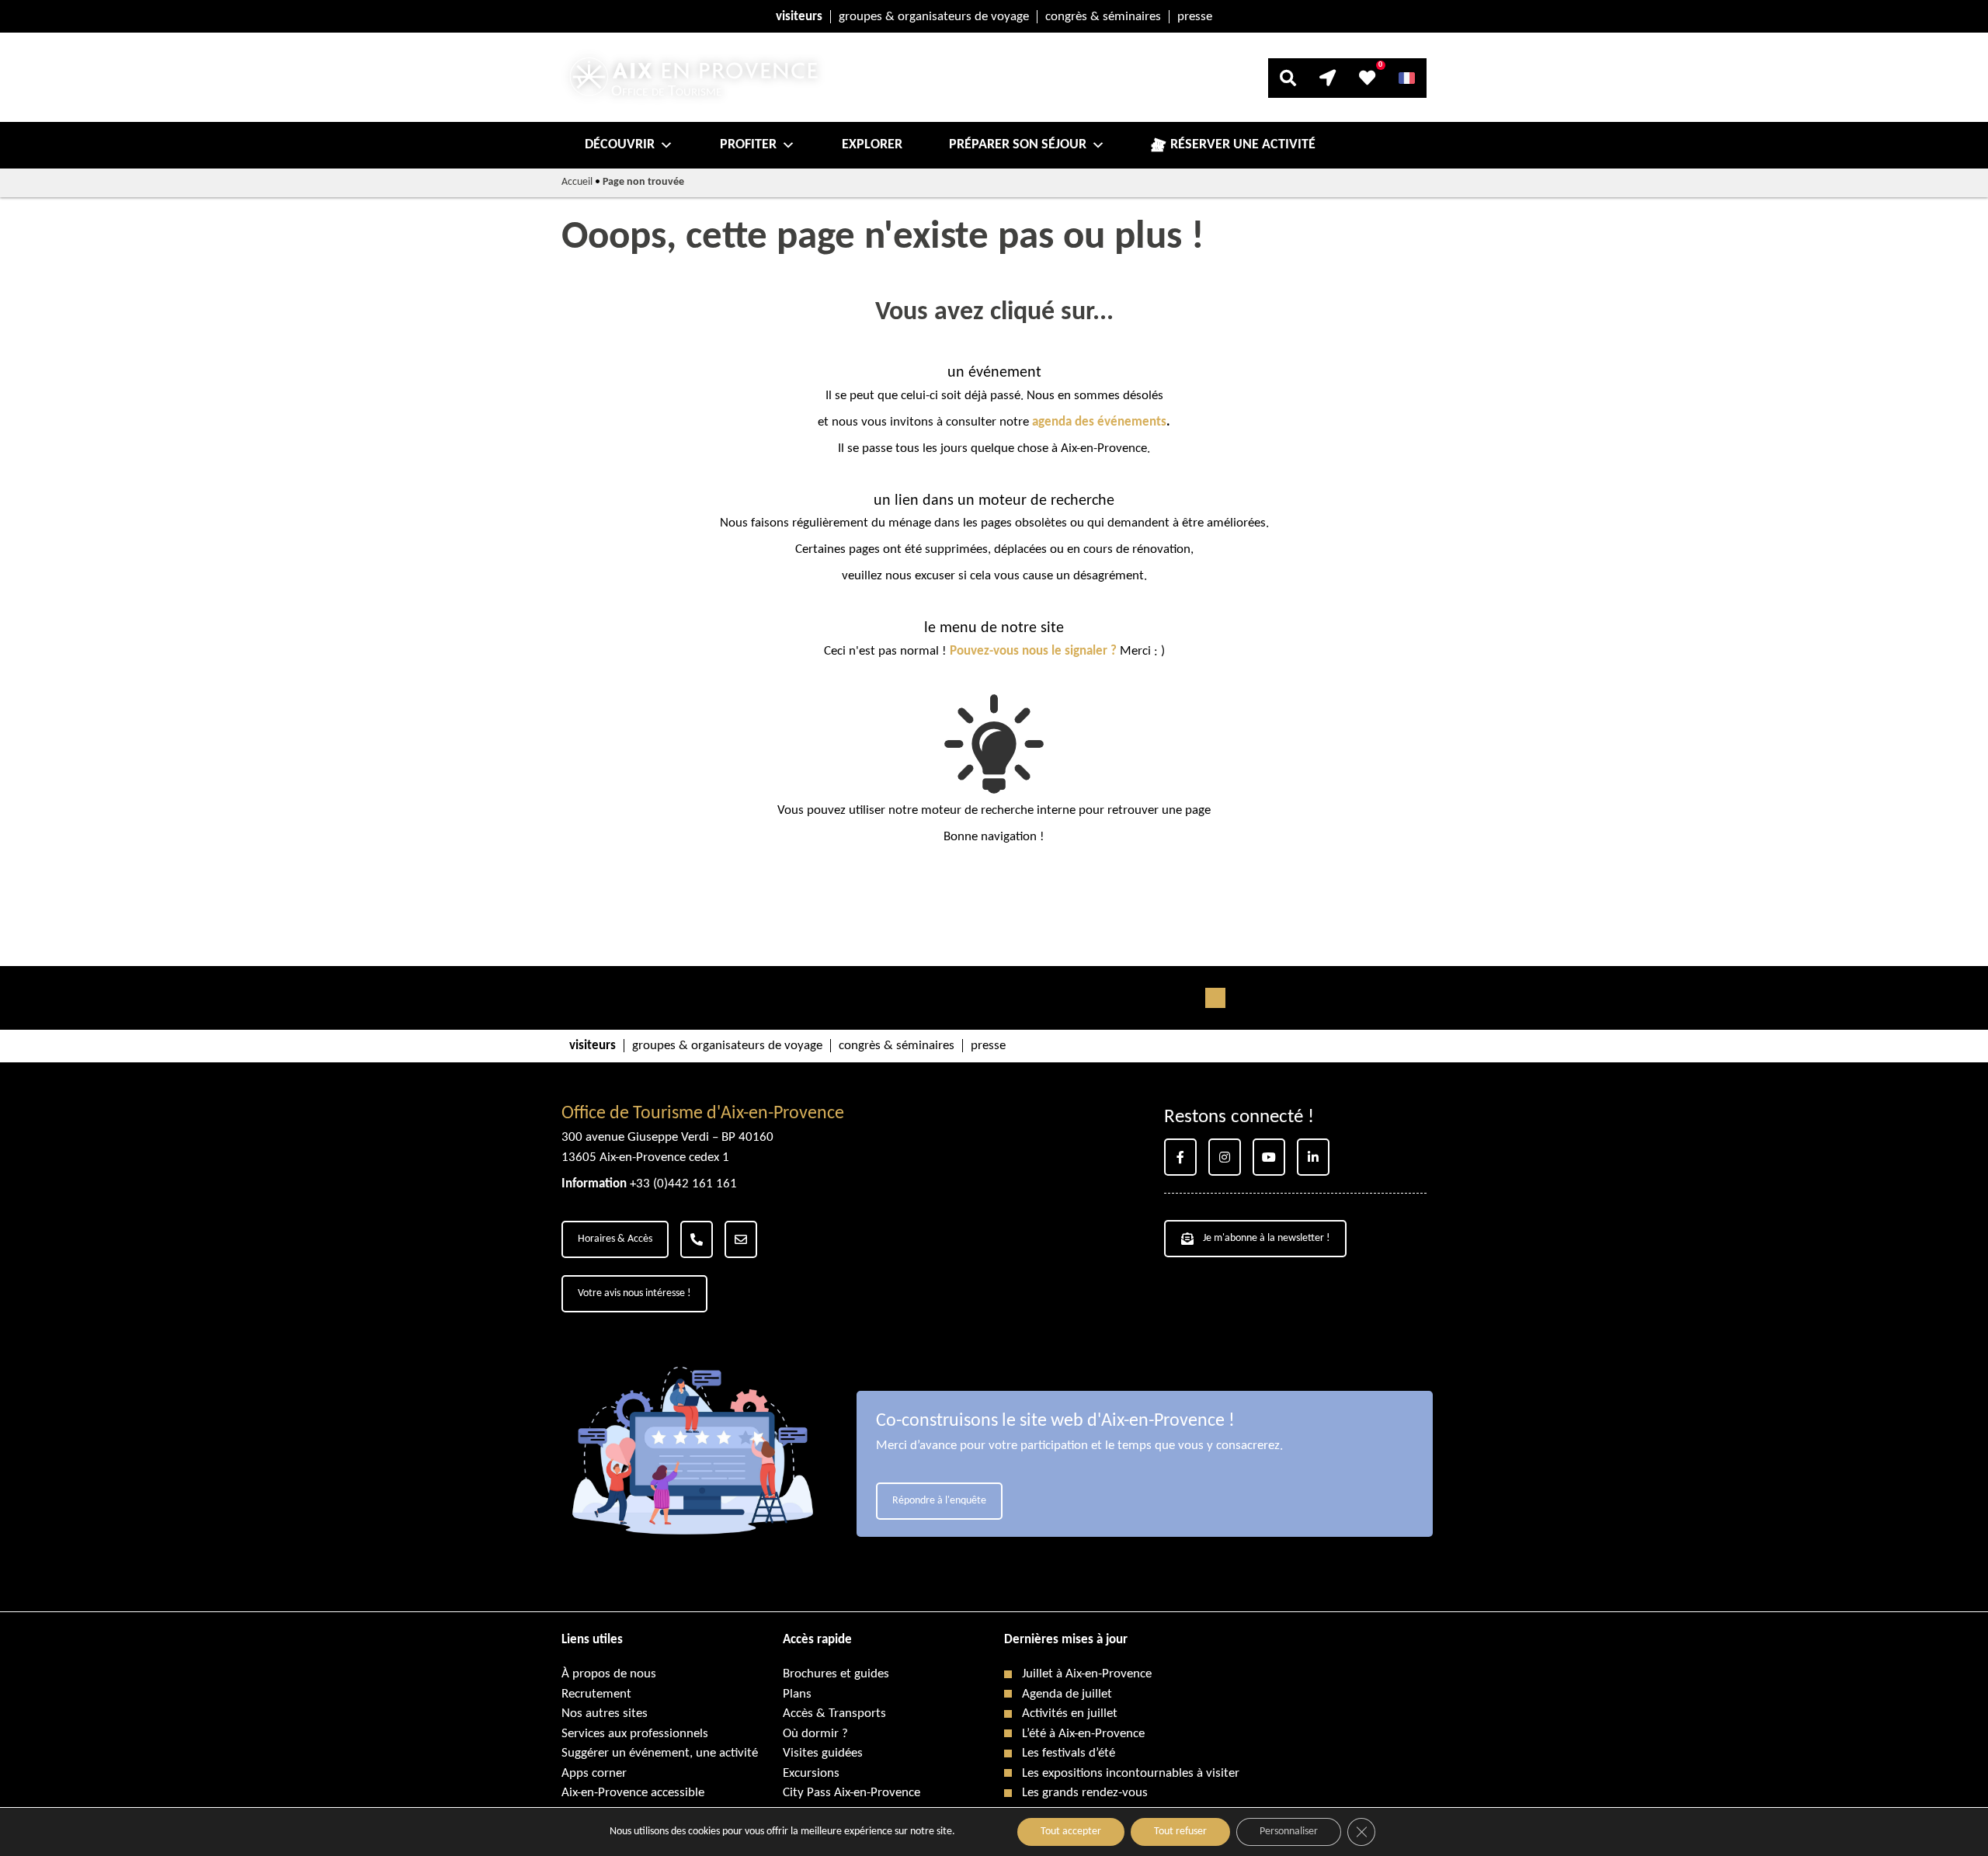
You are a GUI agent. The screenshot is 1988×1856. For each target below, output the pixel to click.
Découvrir (620, 145)
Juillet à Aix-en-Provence (1087, 1674)
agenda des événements (1099, 422)
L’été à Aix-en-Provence (1083, 1734)
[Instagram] (1225, 1157)
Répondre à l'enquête (939, 1501)
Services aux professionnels (635, 1734)
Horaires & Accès (615, 1239)
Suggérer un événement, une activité (660, 1753)
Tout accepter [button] (1071, 1832)
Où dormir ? (815, 1734)
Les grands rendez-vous (1085, 1793)
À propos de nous (609, 1674)
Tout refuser (1180, 1832)
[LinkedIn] (1313, 1157)
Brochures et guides (836, 1674)
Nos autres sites (605, 1713)
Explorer (872, 145)
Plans (797, 1694)
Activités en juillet (1070, 1713)
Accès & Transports (834, 1713)
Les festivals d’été (1069, 1753)
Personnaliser (1289, 1832)
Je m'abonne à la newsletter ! (1267, 1238)
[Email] (741, 1239)
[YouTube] (1269, 1157)
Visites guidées (823, 1753)
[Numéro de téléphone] (697, 1239)
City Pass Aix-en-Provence (852, 1793)
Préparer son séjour (1018, 145)
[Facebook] (1180, 1157)
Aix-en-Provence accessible (633, 1793)
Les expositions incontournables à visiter (1131, 1773)
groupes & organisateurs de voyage (934, 17)
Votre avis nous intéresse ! (634, 1293)
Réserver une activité (1243, 145)
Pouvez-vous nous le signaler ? (1033, 651)
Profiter (748, 145)
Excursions (811, 1773)
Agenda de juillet (1067, 1694)
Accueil (577, 182)
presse (1195, 17)
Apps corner (594, 1773)
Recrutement (596, 1694)
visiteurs (799, 17)
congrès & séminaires (1103, 17)
